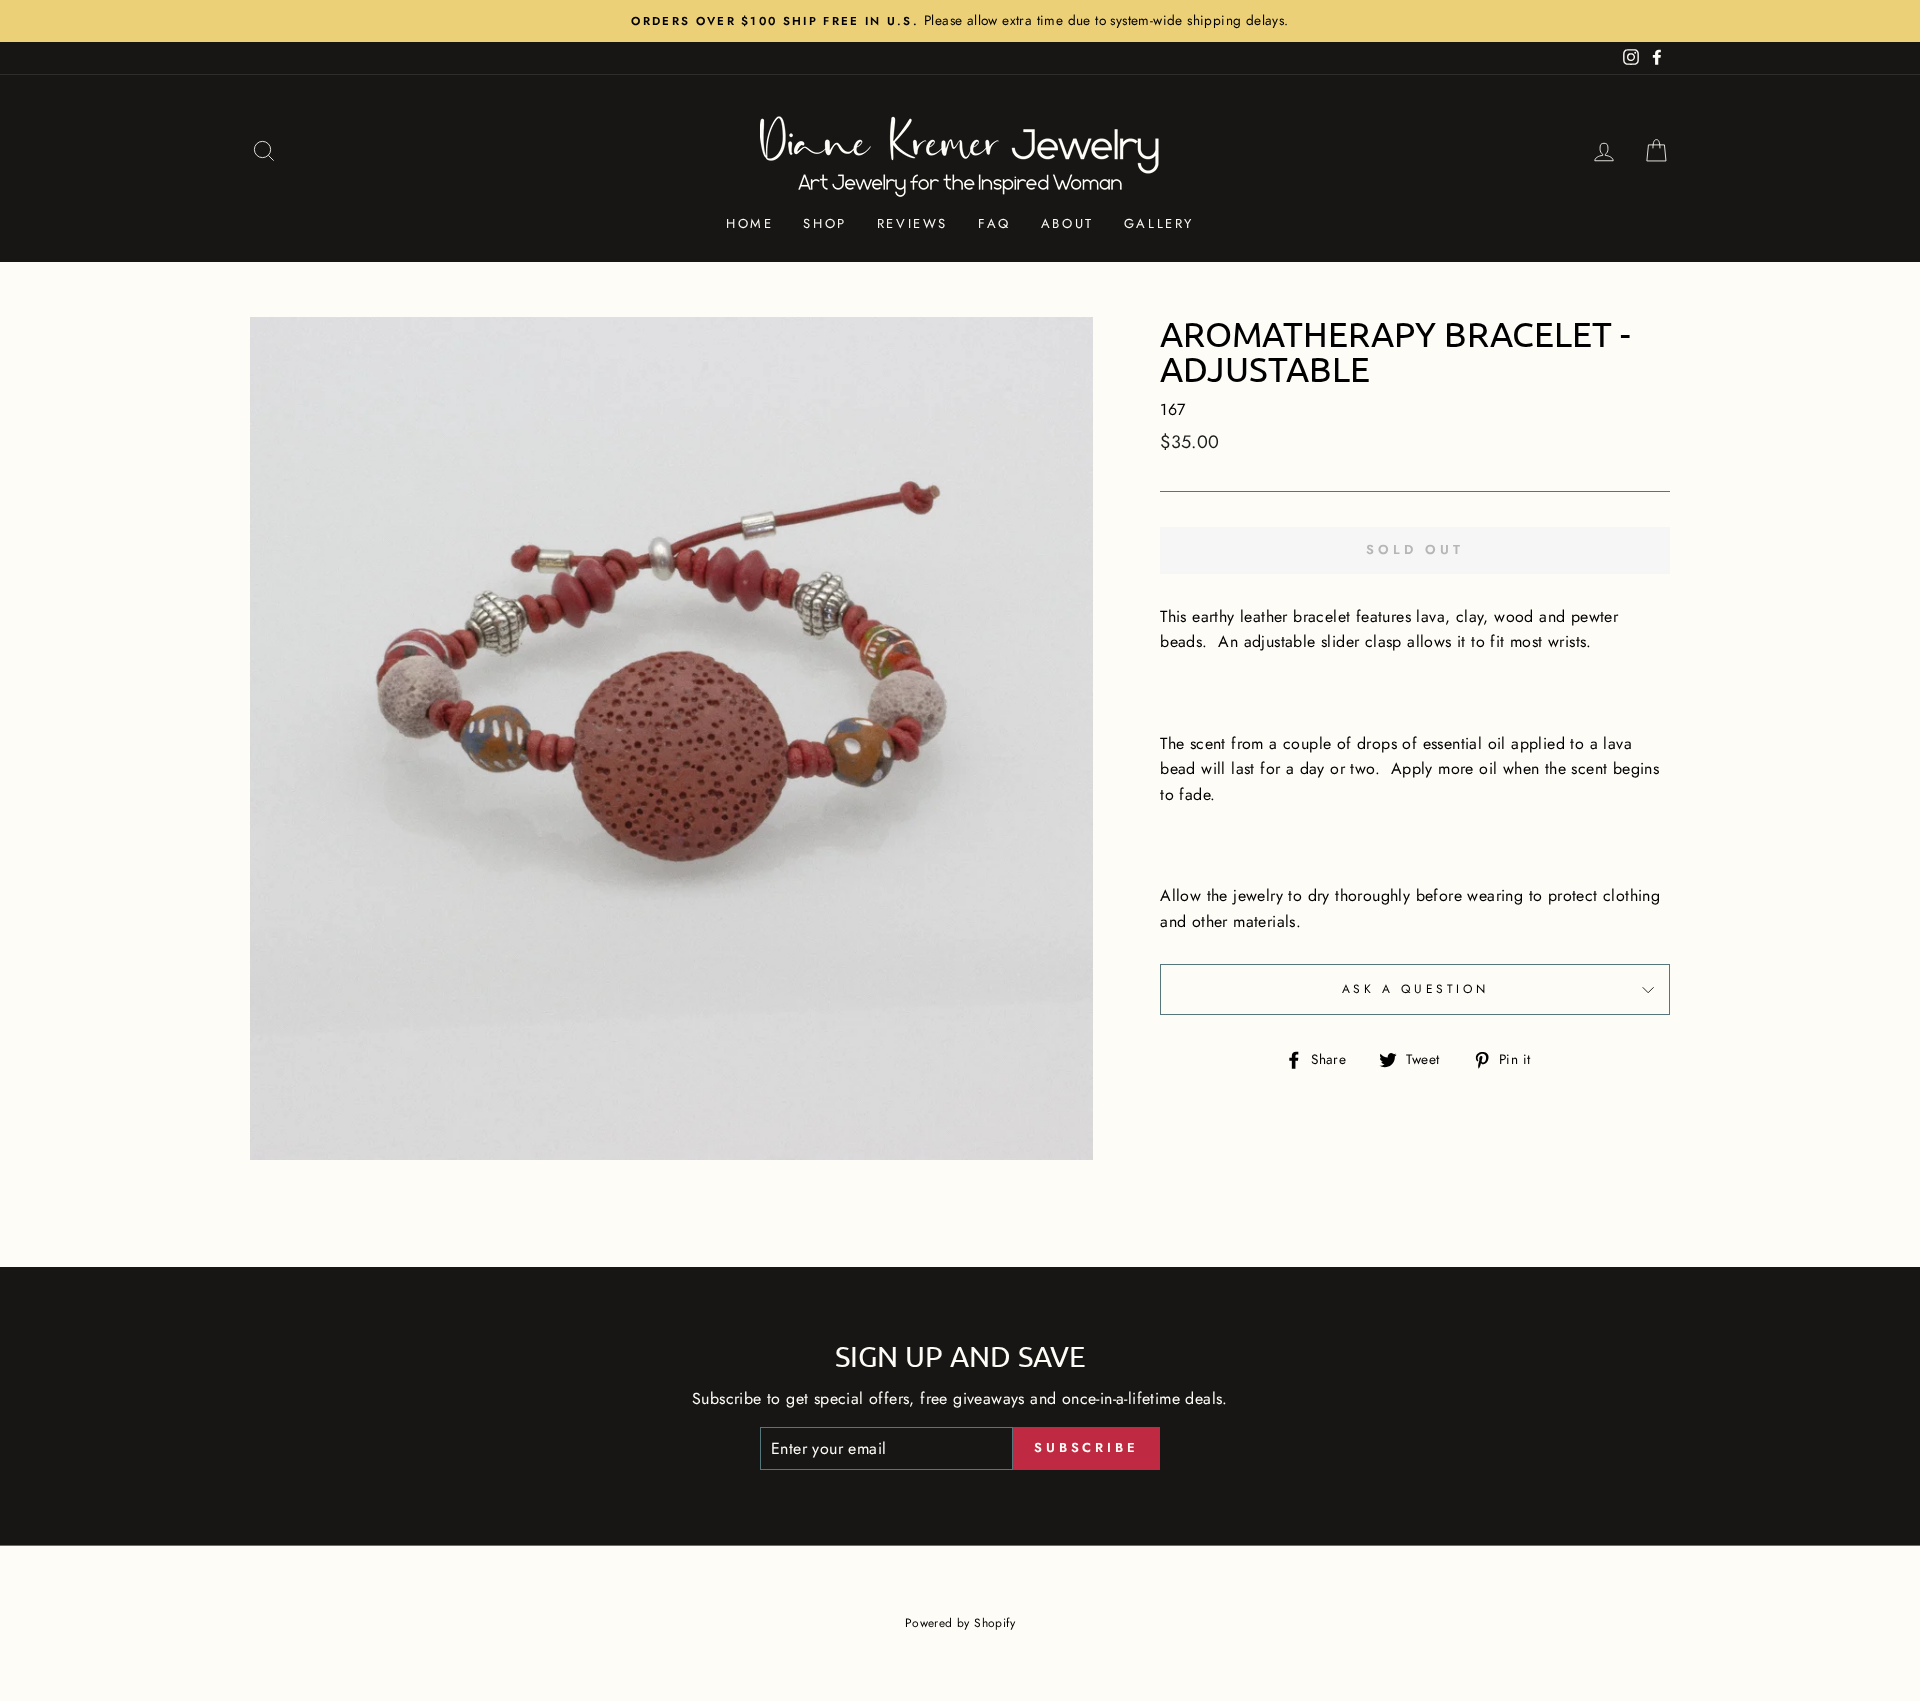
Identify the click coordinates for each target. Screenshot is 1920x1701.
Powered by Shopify (960, 1623)
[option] (960, 21)
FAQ (994, 223)
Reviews (912, 223)
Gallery (1159, 223)
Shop (824, 223)
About (1067, 223)
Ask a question (1415, 989)
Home (749, 223)
